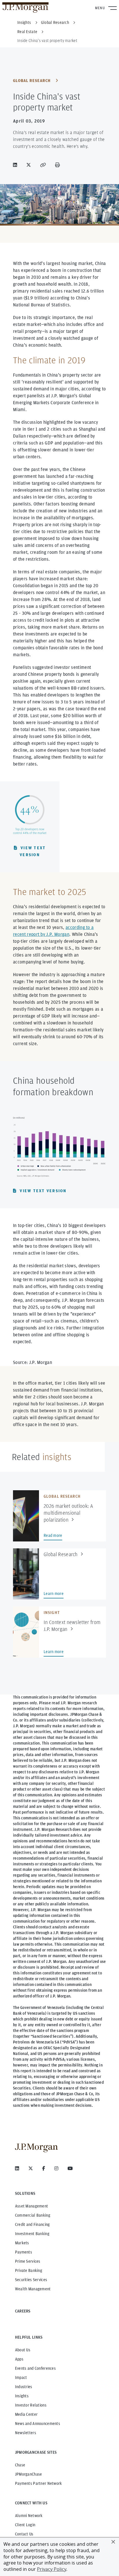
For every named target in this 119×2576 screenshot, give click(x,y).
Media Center (26, 2414)
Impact (21, 2377)
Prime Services (28, 2261)
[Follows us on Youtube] (70, 2168)
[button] (113, 2542)
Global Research (32, 81)
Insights (22, 2396)
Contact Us (24, 2534)
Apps (19, 2359)
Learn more (54, 1594)
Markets (22, 2243)
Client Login (25, 2525)
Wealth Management (33, 2289)
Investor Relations (31, 2405)
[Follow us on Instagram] (56, 2168)
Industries (24, 2387)
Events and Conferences (35, 2368)
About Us (23, 2350)
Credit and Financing (32, 2224)
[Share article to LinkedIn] (16, 165)
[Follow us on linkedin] (17, 2168)
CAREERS (23, 2311)
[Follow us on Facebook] (44, 2168)
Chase (20, 2465)
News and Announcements (38, 2424)
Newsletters (26, 2433)
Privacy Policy (52, 2569)
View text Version (33, 851)
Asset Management (31, 2206)
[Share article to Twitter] (30, 165)
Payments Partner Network (39, 2483)
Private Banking (29, 2270)
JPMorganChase (29, 2474)
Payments (24, 2252)
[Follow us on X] (31, 2168)
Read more (53, 1535)
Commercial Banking (33, 2215)
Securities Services (31, 2280)
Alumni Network (29, 2516)
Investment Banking (32, 2234)
